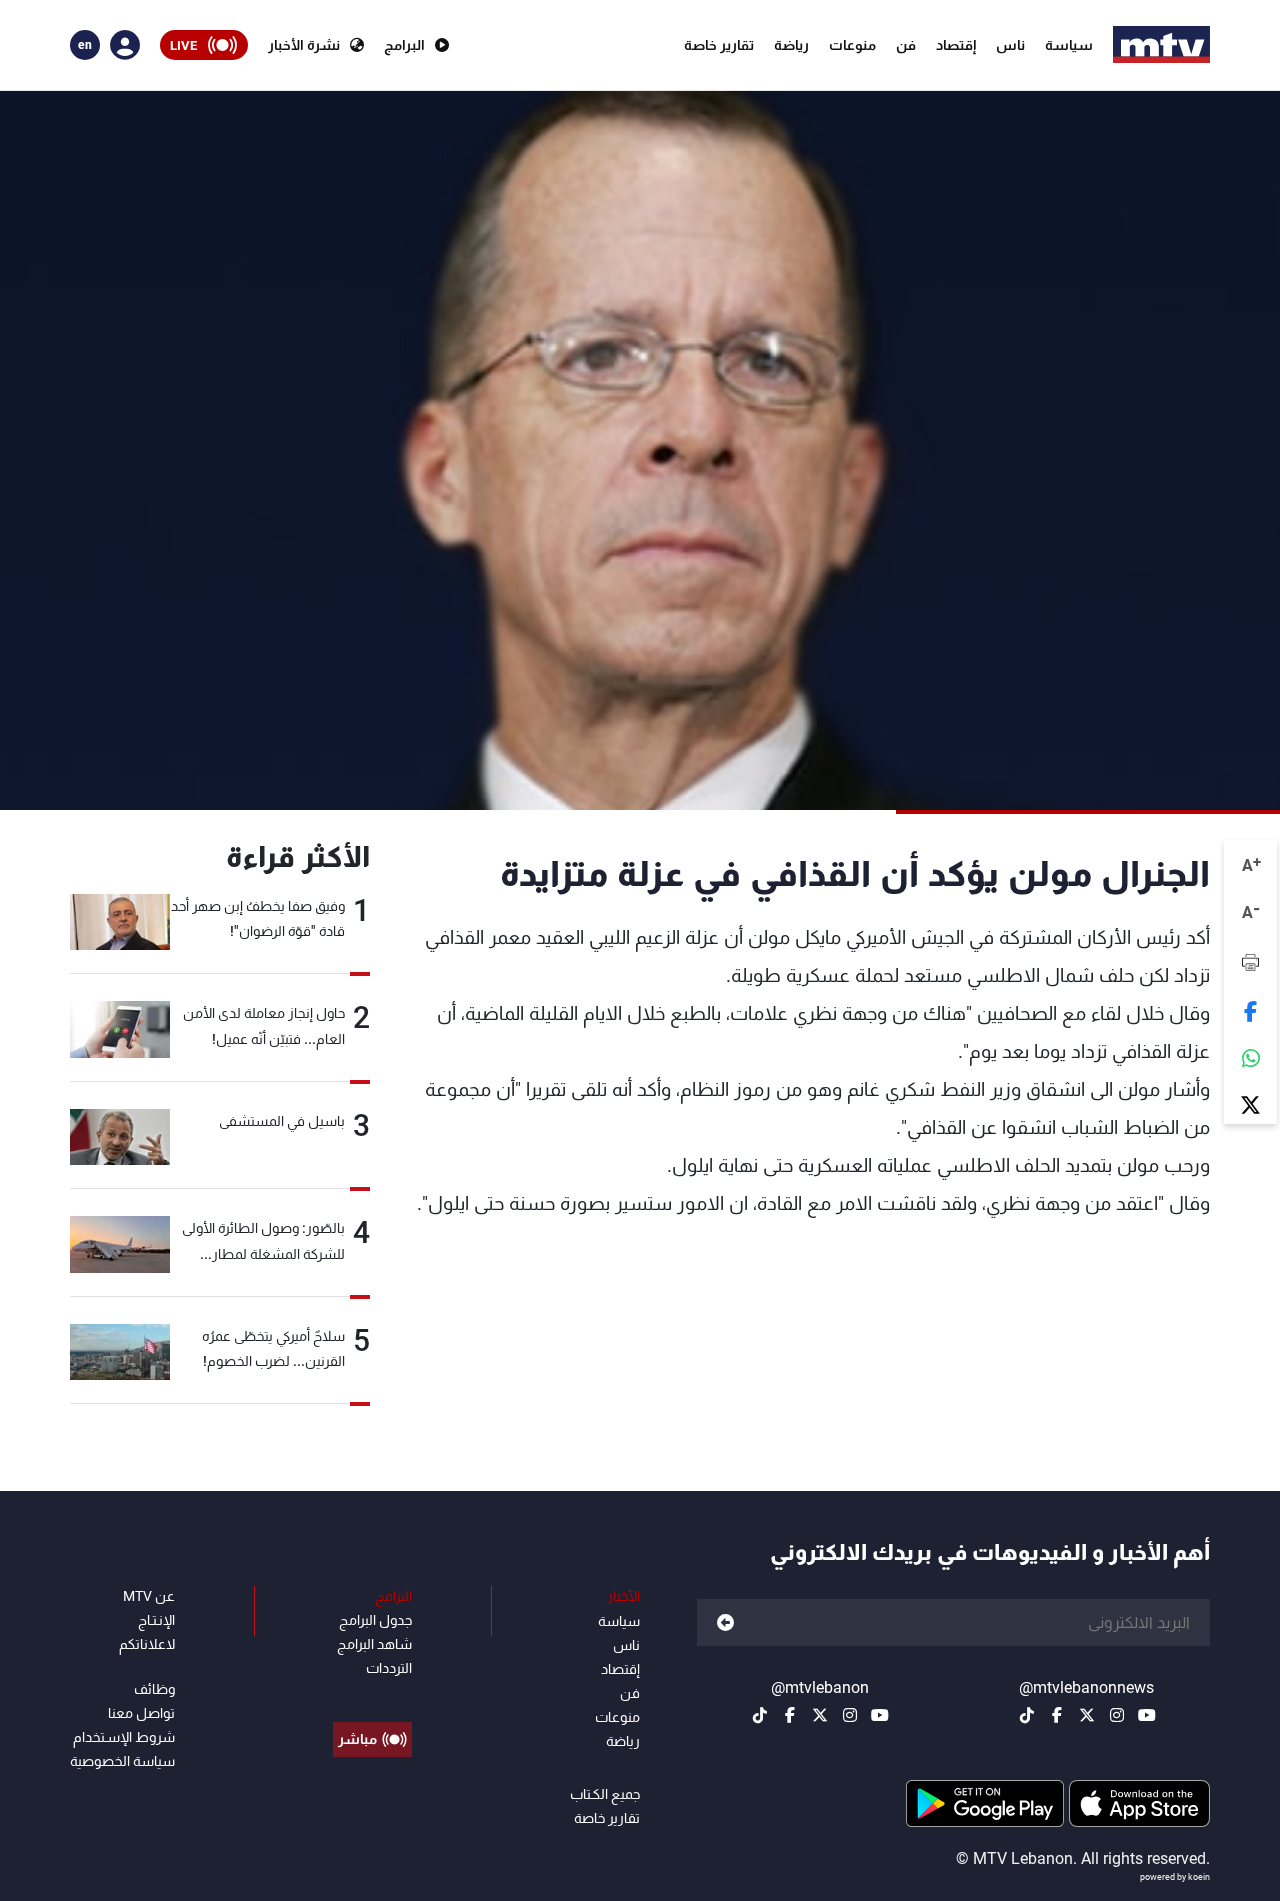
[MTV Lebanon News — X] (1087, 1715)
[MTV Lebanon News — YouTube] (1147, 1715)
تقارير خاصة (719, 45)
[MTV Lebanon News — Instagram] (1117, 1715)
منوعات (852, 45)
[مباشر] (372, 1694)
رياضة (791, 45)
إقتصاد (956, 45)
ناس (1010, 45)
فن (906, 45)
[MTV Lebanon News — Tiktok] (1027, 1715)
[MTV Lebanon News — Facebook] (1057, 1715)
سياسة (1069, 45)
